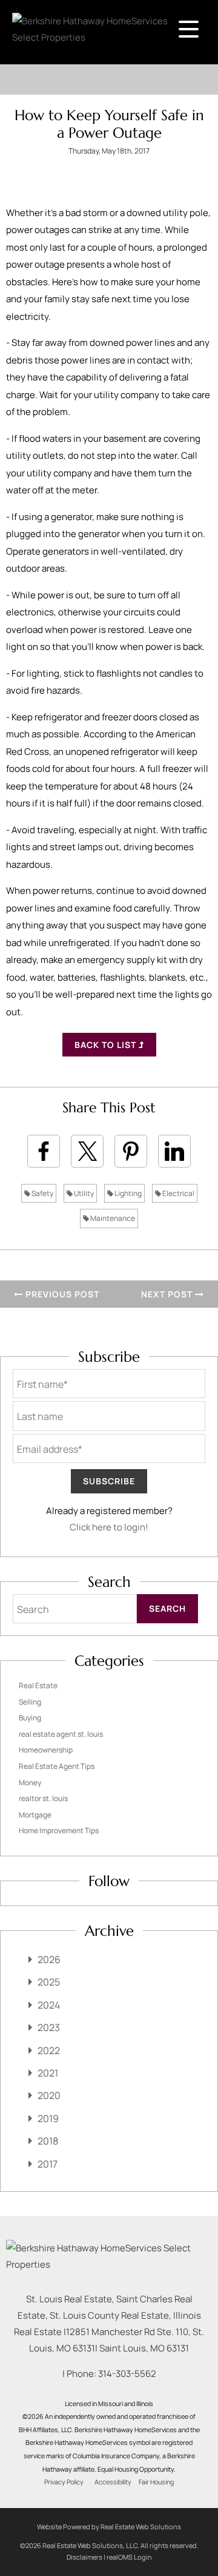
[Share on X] (87, 1151)
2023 (49, 2027)
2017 (48, 2164)
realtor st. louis (43, 1798)
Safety (42, 1193)
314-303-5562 (127, 2374)
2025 (49, 1982)
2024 (49, 2005)
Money (30, 1783)
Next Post (168, 1294)
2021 (48, 2073)
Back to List (107, 1045)
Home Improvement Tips (59, 1831)
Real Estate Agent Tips (57, 1766)
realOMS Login (129, 2557)
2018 (48, 2141)
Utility (83, 1193)
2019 (48, 2118)
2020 (49, 2095)
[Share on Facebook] (44, 1151)
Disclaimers (84, 2557)
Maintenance (112, 1218)
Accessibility (113, 2482)
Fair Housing (156, 2482)
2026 (49, 1959)
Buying (30, 1718)
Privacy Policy (64, 2482)
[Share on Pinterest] (131, 1151)
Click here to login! (109, 1527)
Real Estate (38, 1685)
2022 (49, 2050)
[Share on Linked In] (174, 1151)
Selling (30, 1702)
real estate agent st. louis (61, 1734)
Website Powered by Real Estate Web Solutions (109, 2527)
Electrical (178, 1193)
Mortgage (35, 1815)
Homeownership (46, 1750)
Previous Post (61, 1294)
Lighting (127, 1193)
